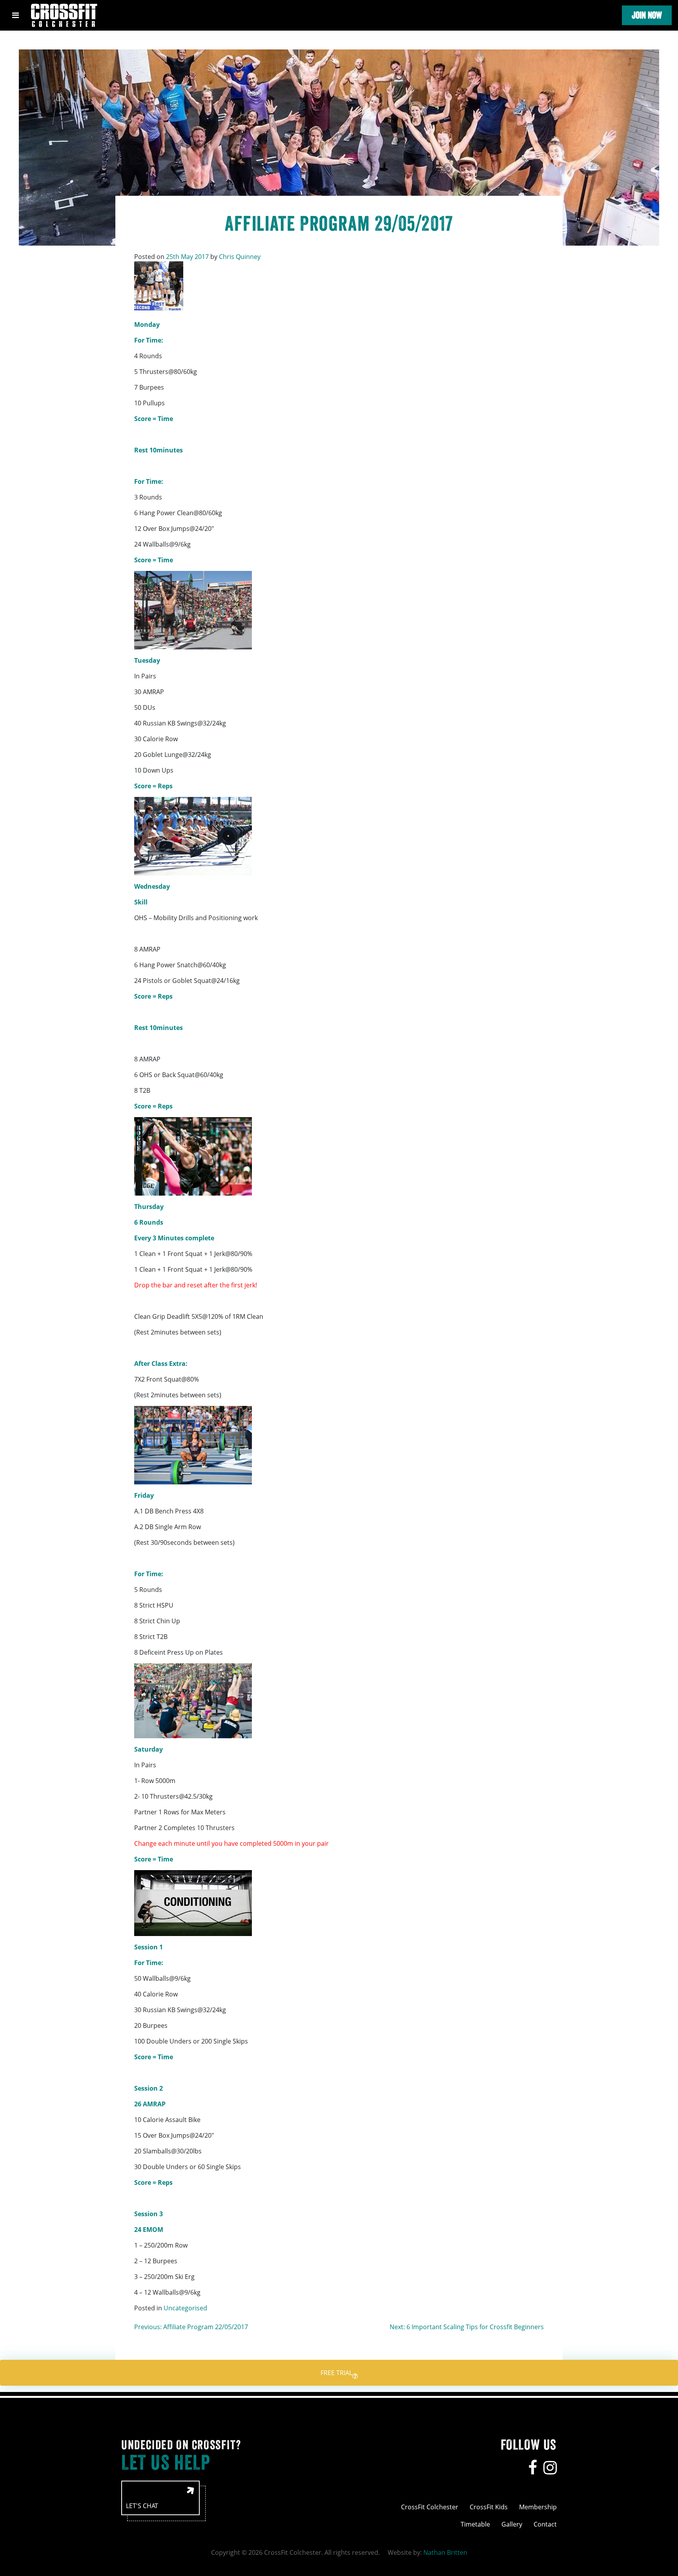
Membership (538, 2507)
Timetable (475, 2524)
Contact (545, 2524)
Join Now (647, 15)
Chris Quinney (240, 257)
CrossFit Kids (489, 2507)
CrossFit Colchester (430, 2507)
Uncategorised (185, 2308)
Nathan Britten (445, 2552)
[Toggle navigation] (15, 15)
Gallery (512, 2524)
